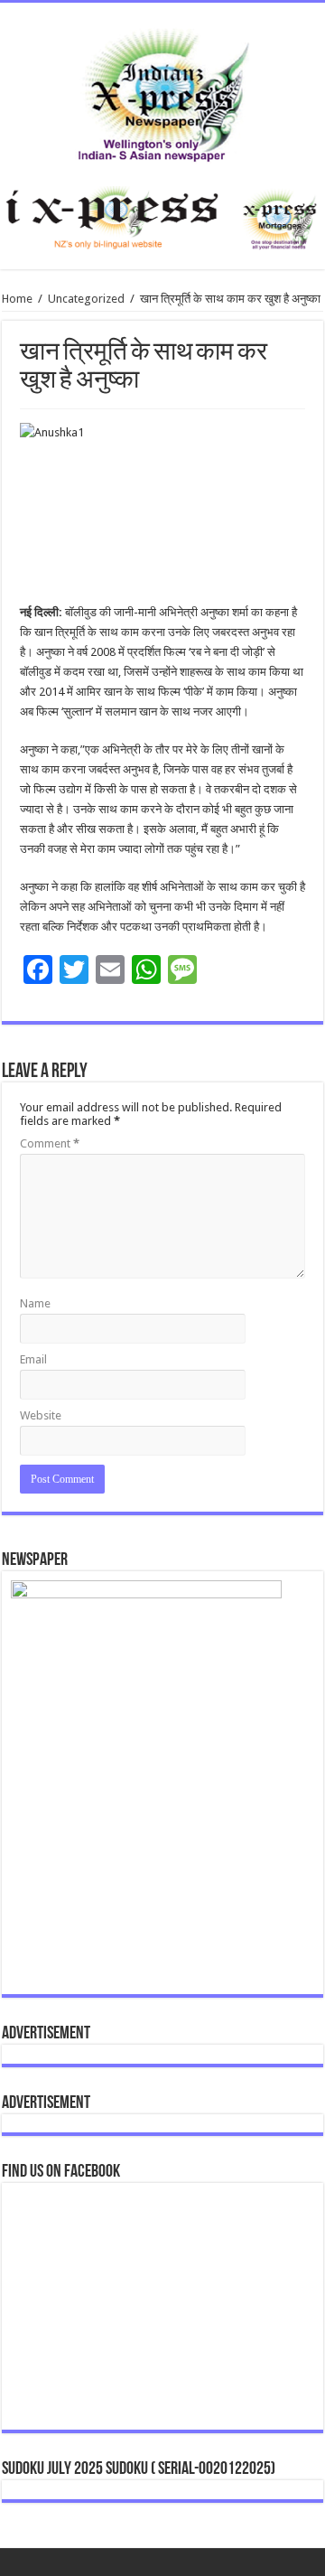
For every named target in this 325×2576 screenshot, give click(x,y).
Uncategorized (86, 299)
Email (33, 1359)
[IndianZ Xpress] (163, 91)
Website (41, 1415)
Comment (50, 1143)
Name (35, 1303)
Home (17, 299)
